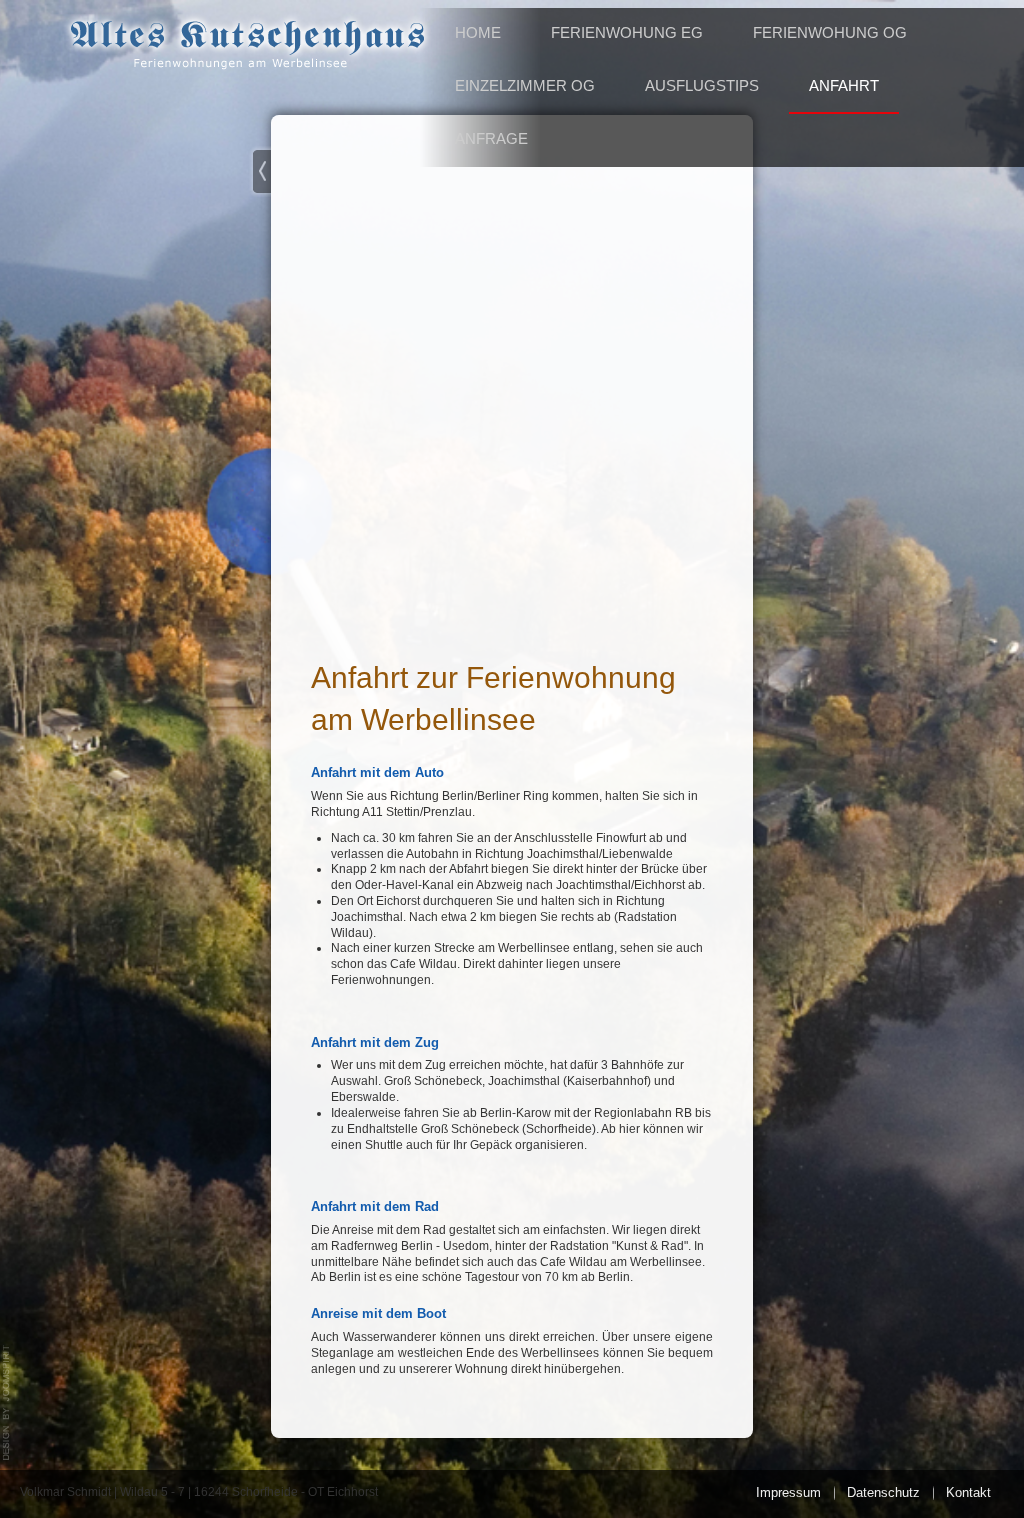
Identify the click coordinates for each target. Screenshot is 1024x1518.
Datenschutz (883, 1492)
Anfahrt (844, 85)
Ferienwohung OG (830, 32)
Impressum (788, 1492)
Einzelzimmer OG (525, 85)
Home (478, 32)
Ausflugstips (702, 85)
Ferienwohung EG (627, 32)
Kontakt (968, 1492)
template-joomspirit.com (7, 1403)
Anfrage (491, 138)
